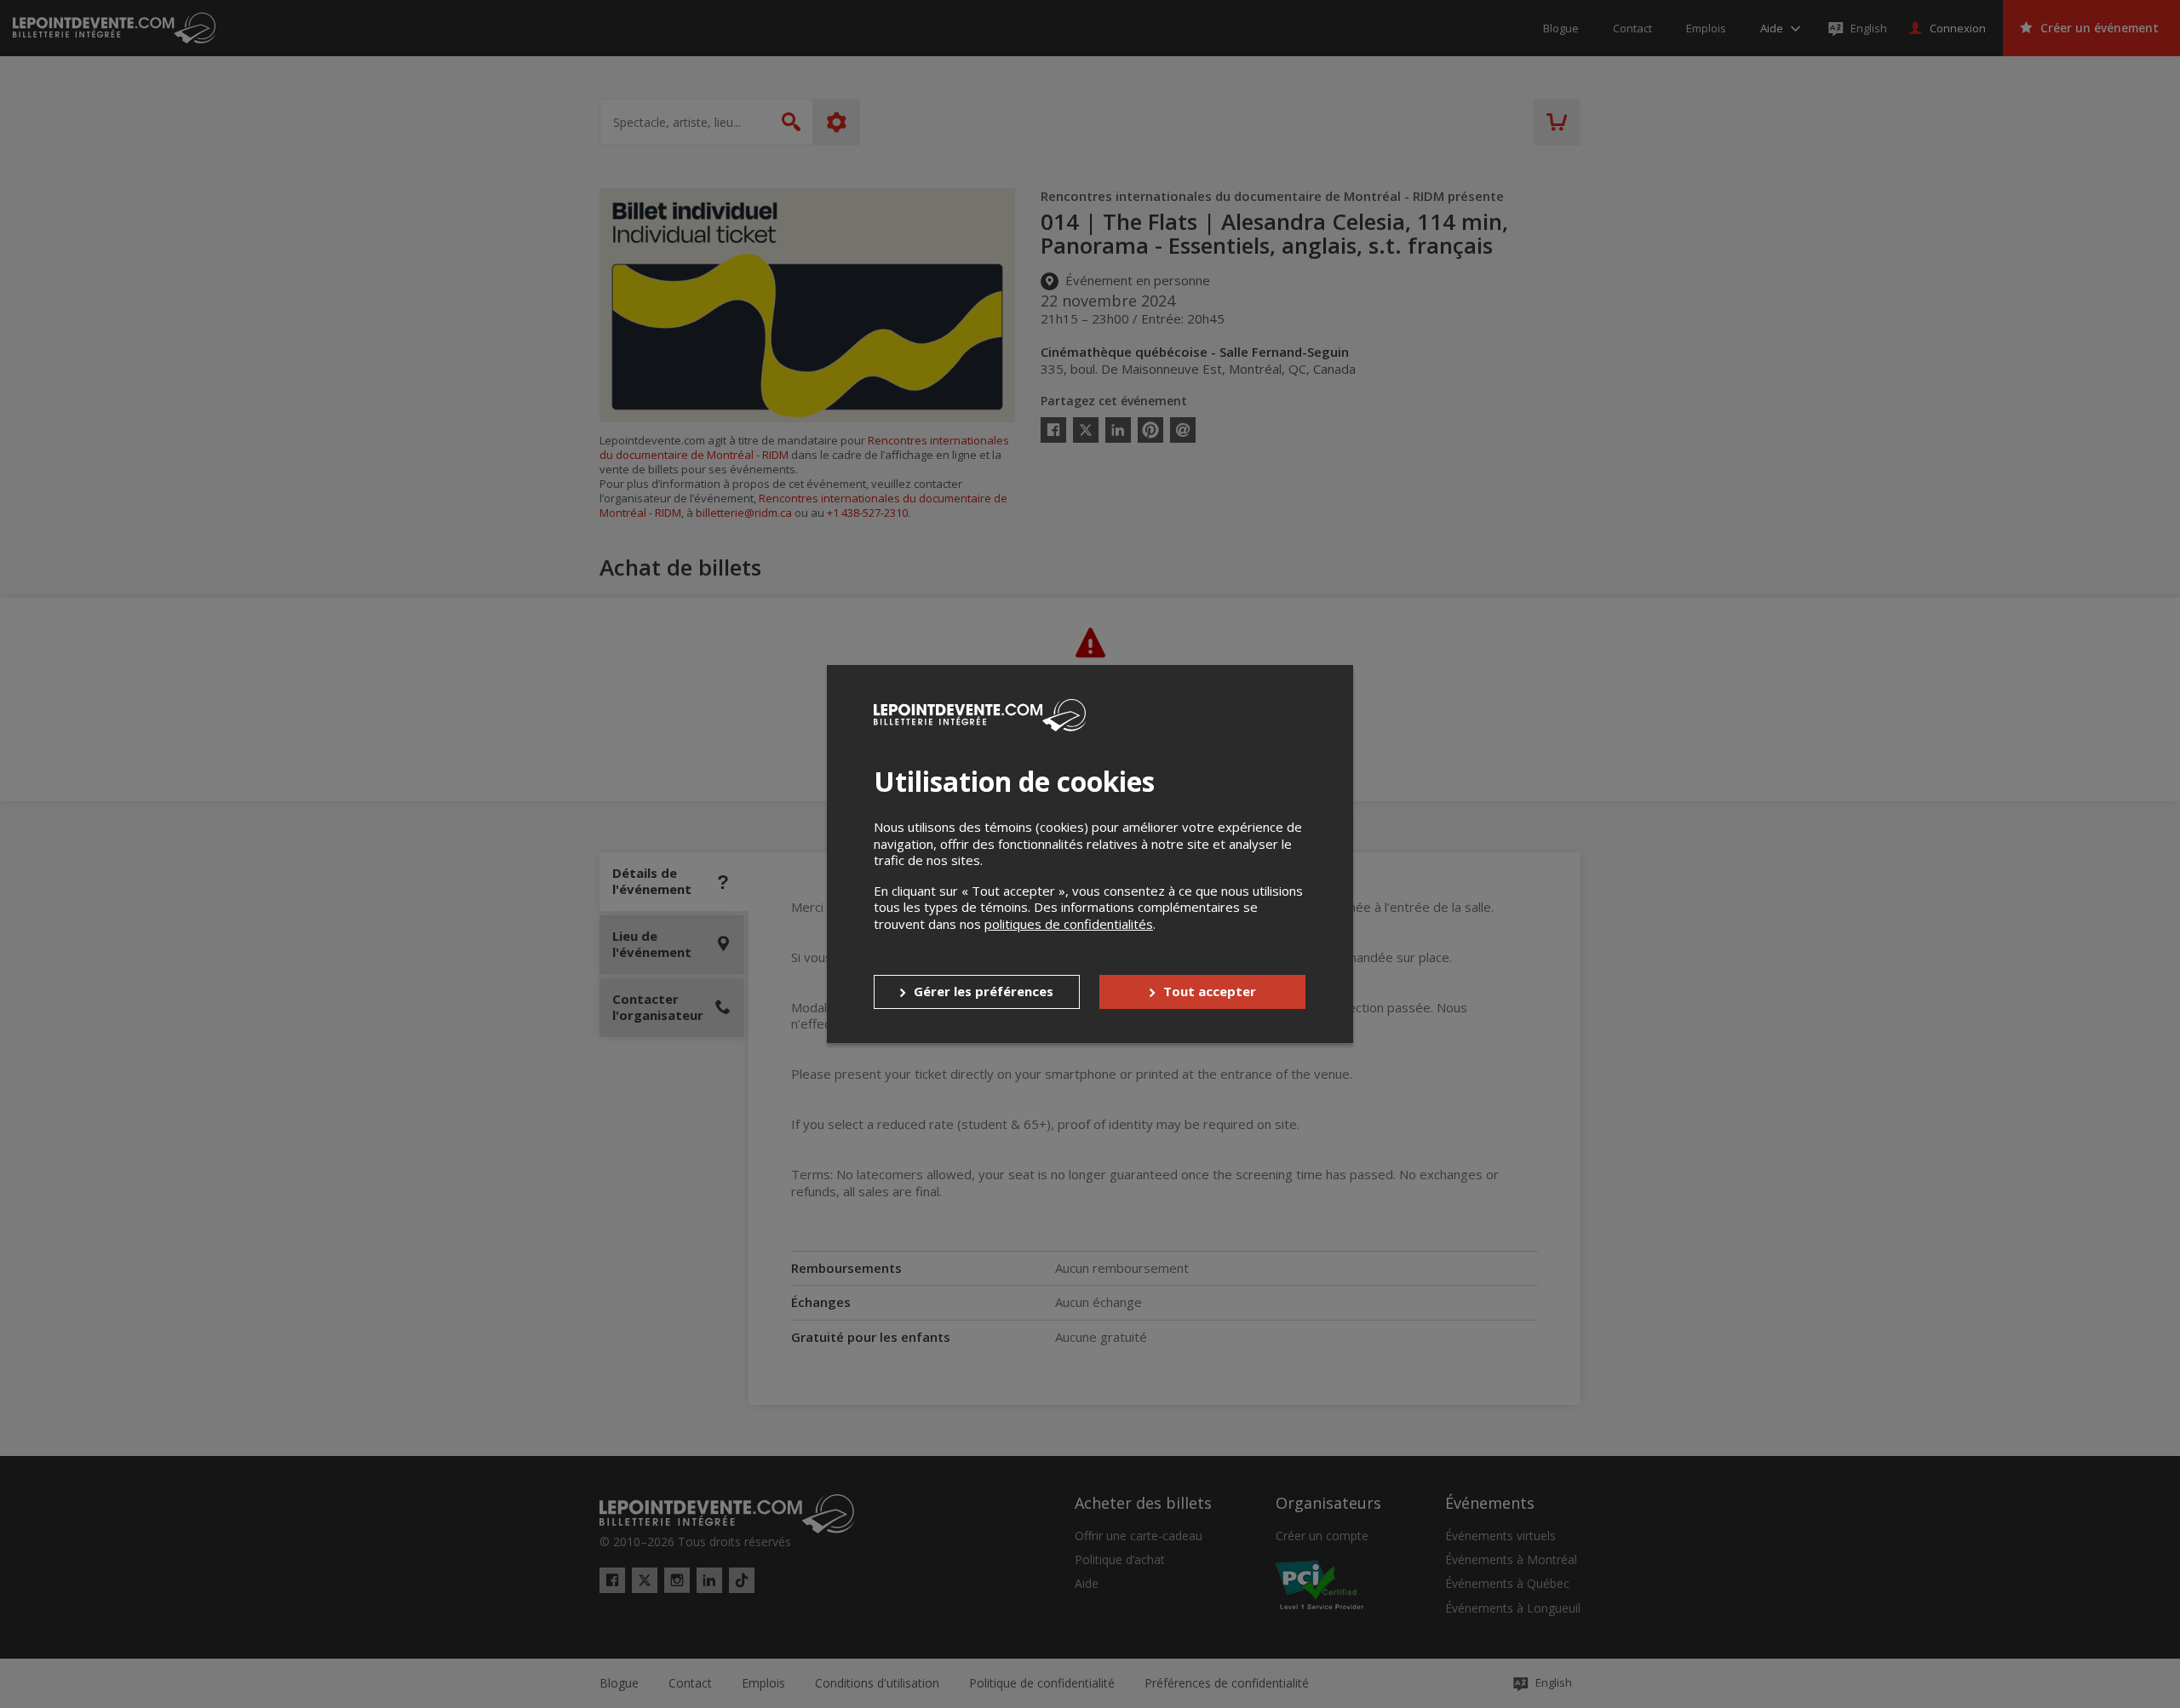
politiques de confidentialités (1069, 924)
